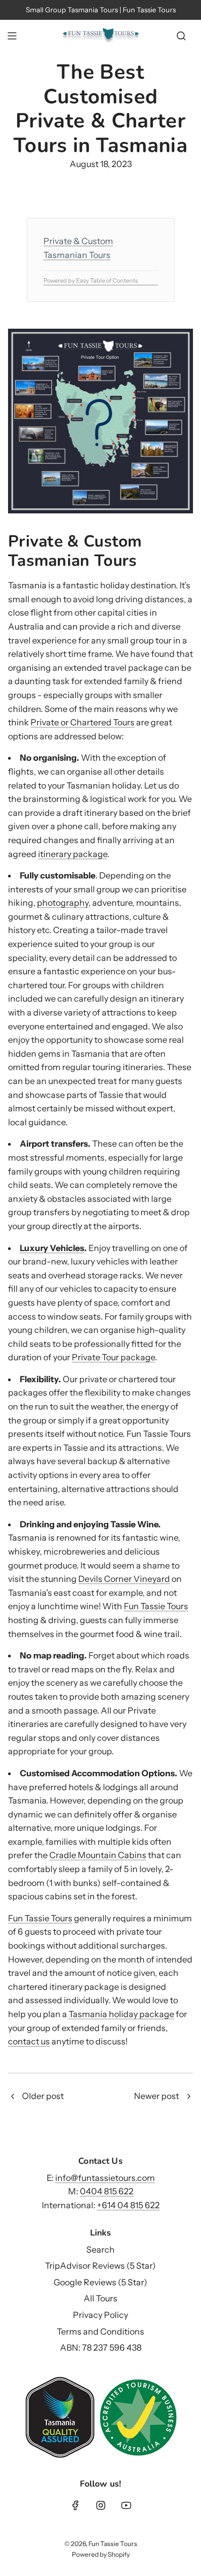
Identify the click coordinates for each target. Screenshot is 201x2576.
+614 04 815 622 (128, 2205)
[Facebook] (76, 2505)
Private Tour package (113, 1357)
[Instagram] (101, 2505)
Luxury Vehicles (52, 1248)
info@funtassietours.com (105, 2178)
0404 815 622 (107, 2191)
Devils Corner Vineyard (124, 1579)
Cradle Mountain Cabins (98, 1855)
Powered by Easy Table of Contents (91, 281)
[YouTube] (126, 2505)
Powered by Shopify (101, 2554)
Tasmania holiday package (121, 2014)
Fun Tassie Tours (156, 1606)
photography (63, 903)
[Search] (181, 36)
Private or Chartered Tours (83, 722)
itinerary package (73, 854)
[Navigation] (12, 36)
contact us (29, 2041)
